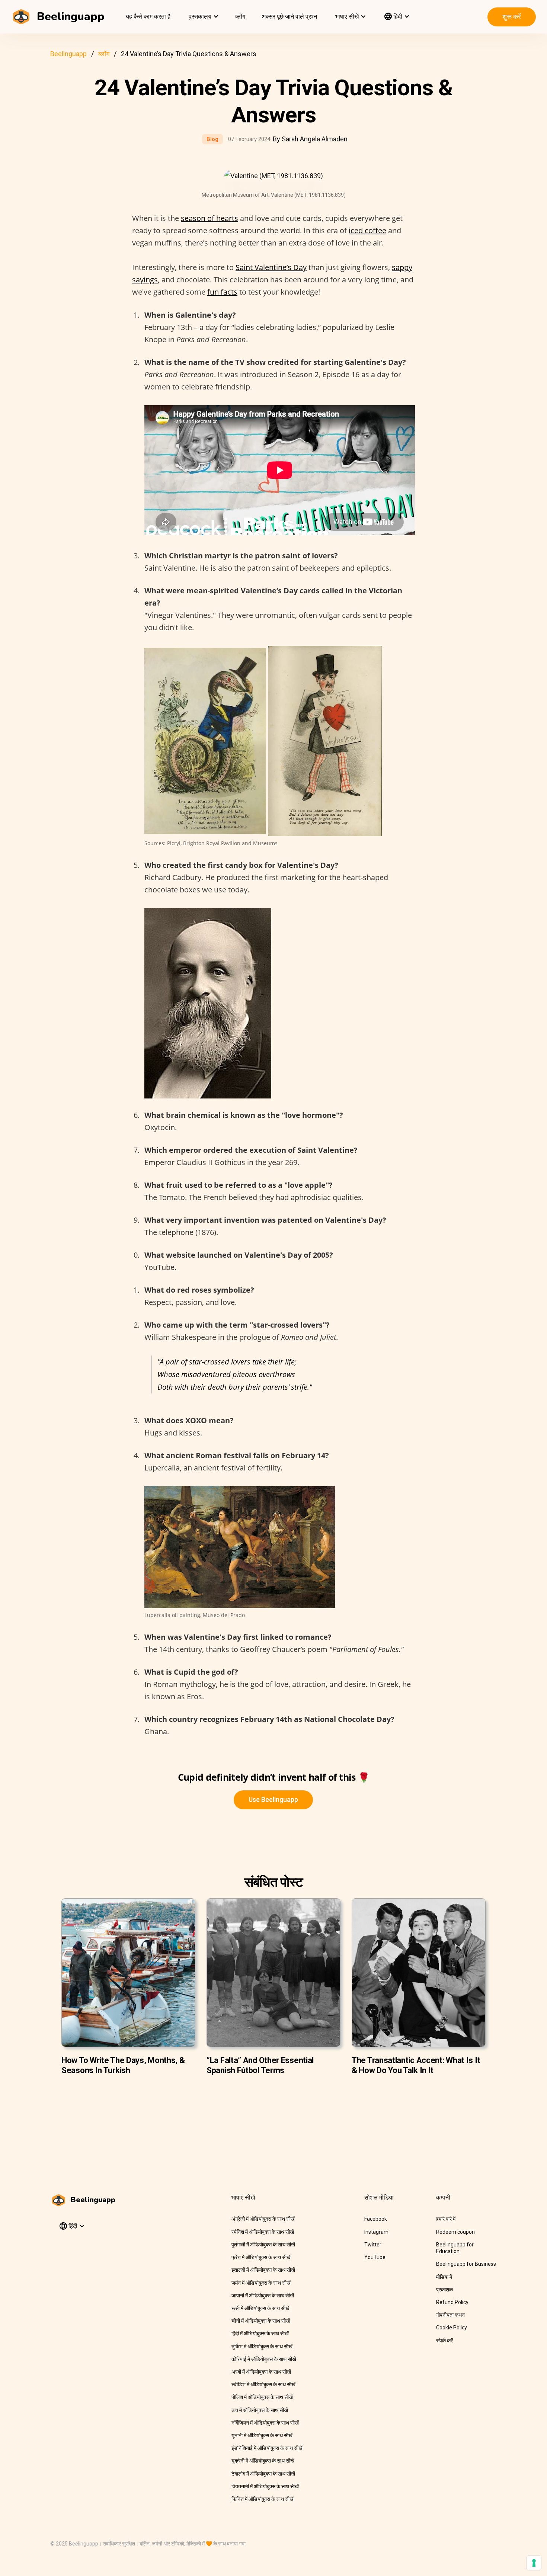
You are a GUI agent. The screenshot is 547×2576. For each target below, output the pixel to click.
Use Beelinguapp (273, 1799)
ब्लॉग (240, 17)
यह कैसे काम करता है (148, 17)
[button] (203, 17)
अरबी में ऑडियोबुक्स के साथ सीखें (261, 2372)
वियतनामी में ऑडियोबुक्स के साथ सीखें (265, 2486)
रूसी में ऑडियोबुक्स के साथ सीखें (260, 2308)
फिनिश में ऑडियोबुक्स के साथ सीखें (263, 2499)
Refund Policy (452, 2302)
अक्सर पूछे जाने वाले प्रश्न (289, 17)
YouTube (375, 2257)
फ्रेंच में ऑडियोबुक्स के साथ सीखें (261, 2257)
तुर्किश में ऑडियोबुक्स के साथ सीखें (262, 2346)
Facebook (376, 2219)
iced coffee (367, 230)
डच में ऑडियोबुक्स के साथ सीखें (260, 2410)
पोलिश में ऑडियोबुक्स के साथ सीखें (262, 2397)
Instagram (376, 2232)
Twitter (373, 2245)
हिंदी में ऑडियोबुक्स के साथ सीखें (260, 2333)
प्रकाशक (444, 2290)
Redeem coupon (455, 2232)
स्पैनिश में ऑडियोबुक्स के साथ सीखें (263, 2232)
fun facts (222, 292)
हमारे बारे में (446, 2219)
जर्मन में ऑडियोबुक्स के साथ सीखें (261, 2283)
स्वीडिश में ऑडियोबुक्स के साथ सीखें (263, 2384)
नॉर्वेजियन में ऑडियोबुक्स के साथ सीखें (265, 2423)
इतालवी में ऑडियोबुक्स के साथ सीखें (263, 2270)
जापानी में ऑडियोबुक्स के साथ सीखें (263, 2296)
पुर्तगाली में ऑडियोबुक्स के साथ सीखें (263, 2245)
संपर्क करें (444, 2341)
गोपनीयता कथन (450, 2315)
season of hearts (209, 218)
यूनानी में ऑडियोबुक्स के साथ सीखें (262, 2435)
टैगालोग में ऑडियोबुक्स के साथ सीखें (263, 2474)
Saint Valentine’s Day (271, 267)
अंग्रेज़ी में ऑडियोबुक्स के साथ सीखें (263, 2219)
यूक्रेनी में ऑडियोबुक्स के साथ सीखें (263, 2461)
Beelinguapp (68, 54)
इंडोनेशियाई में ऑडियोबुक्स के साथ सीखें (267, 2448)
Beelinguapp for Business (466, 2264)
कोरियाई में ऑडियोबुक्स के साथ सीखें (264, 2359)
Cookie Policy (452, 2328)
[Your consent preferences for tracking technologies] (534, 2563)
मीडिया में (444, 2277)
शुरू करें (512, 17)
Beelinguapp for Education (455, 2248)
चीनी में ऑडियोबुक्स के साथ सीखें (261, 2321)
